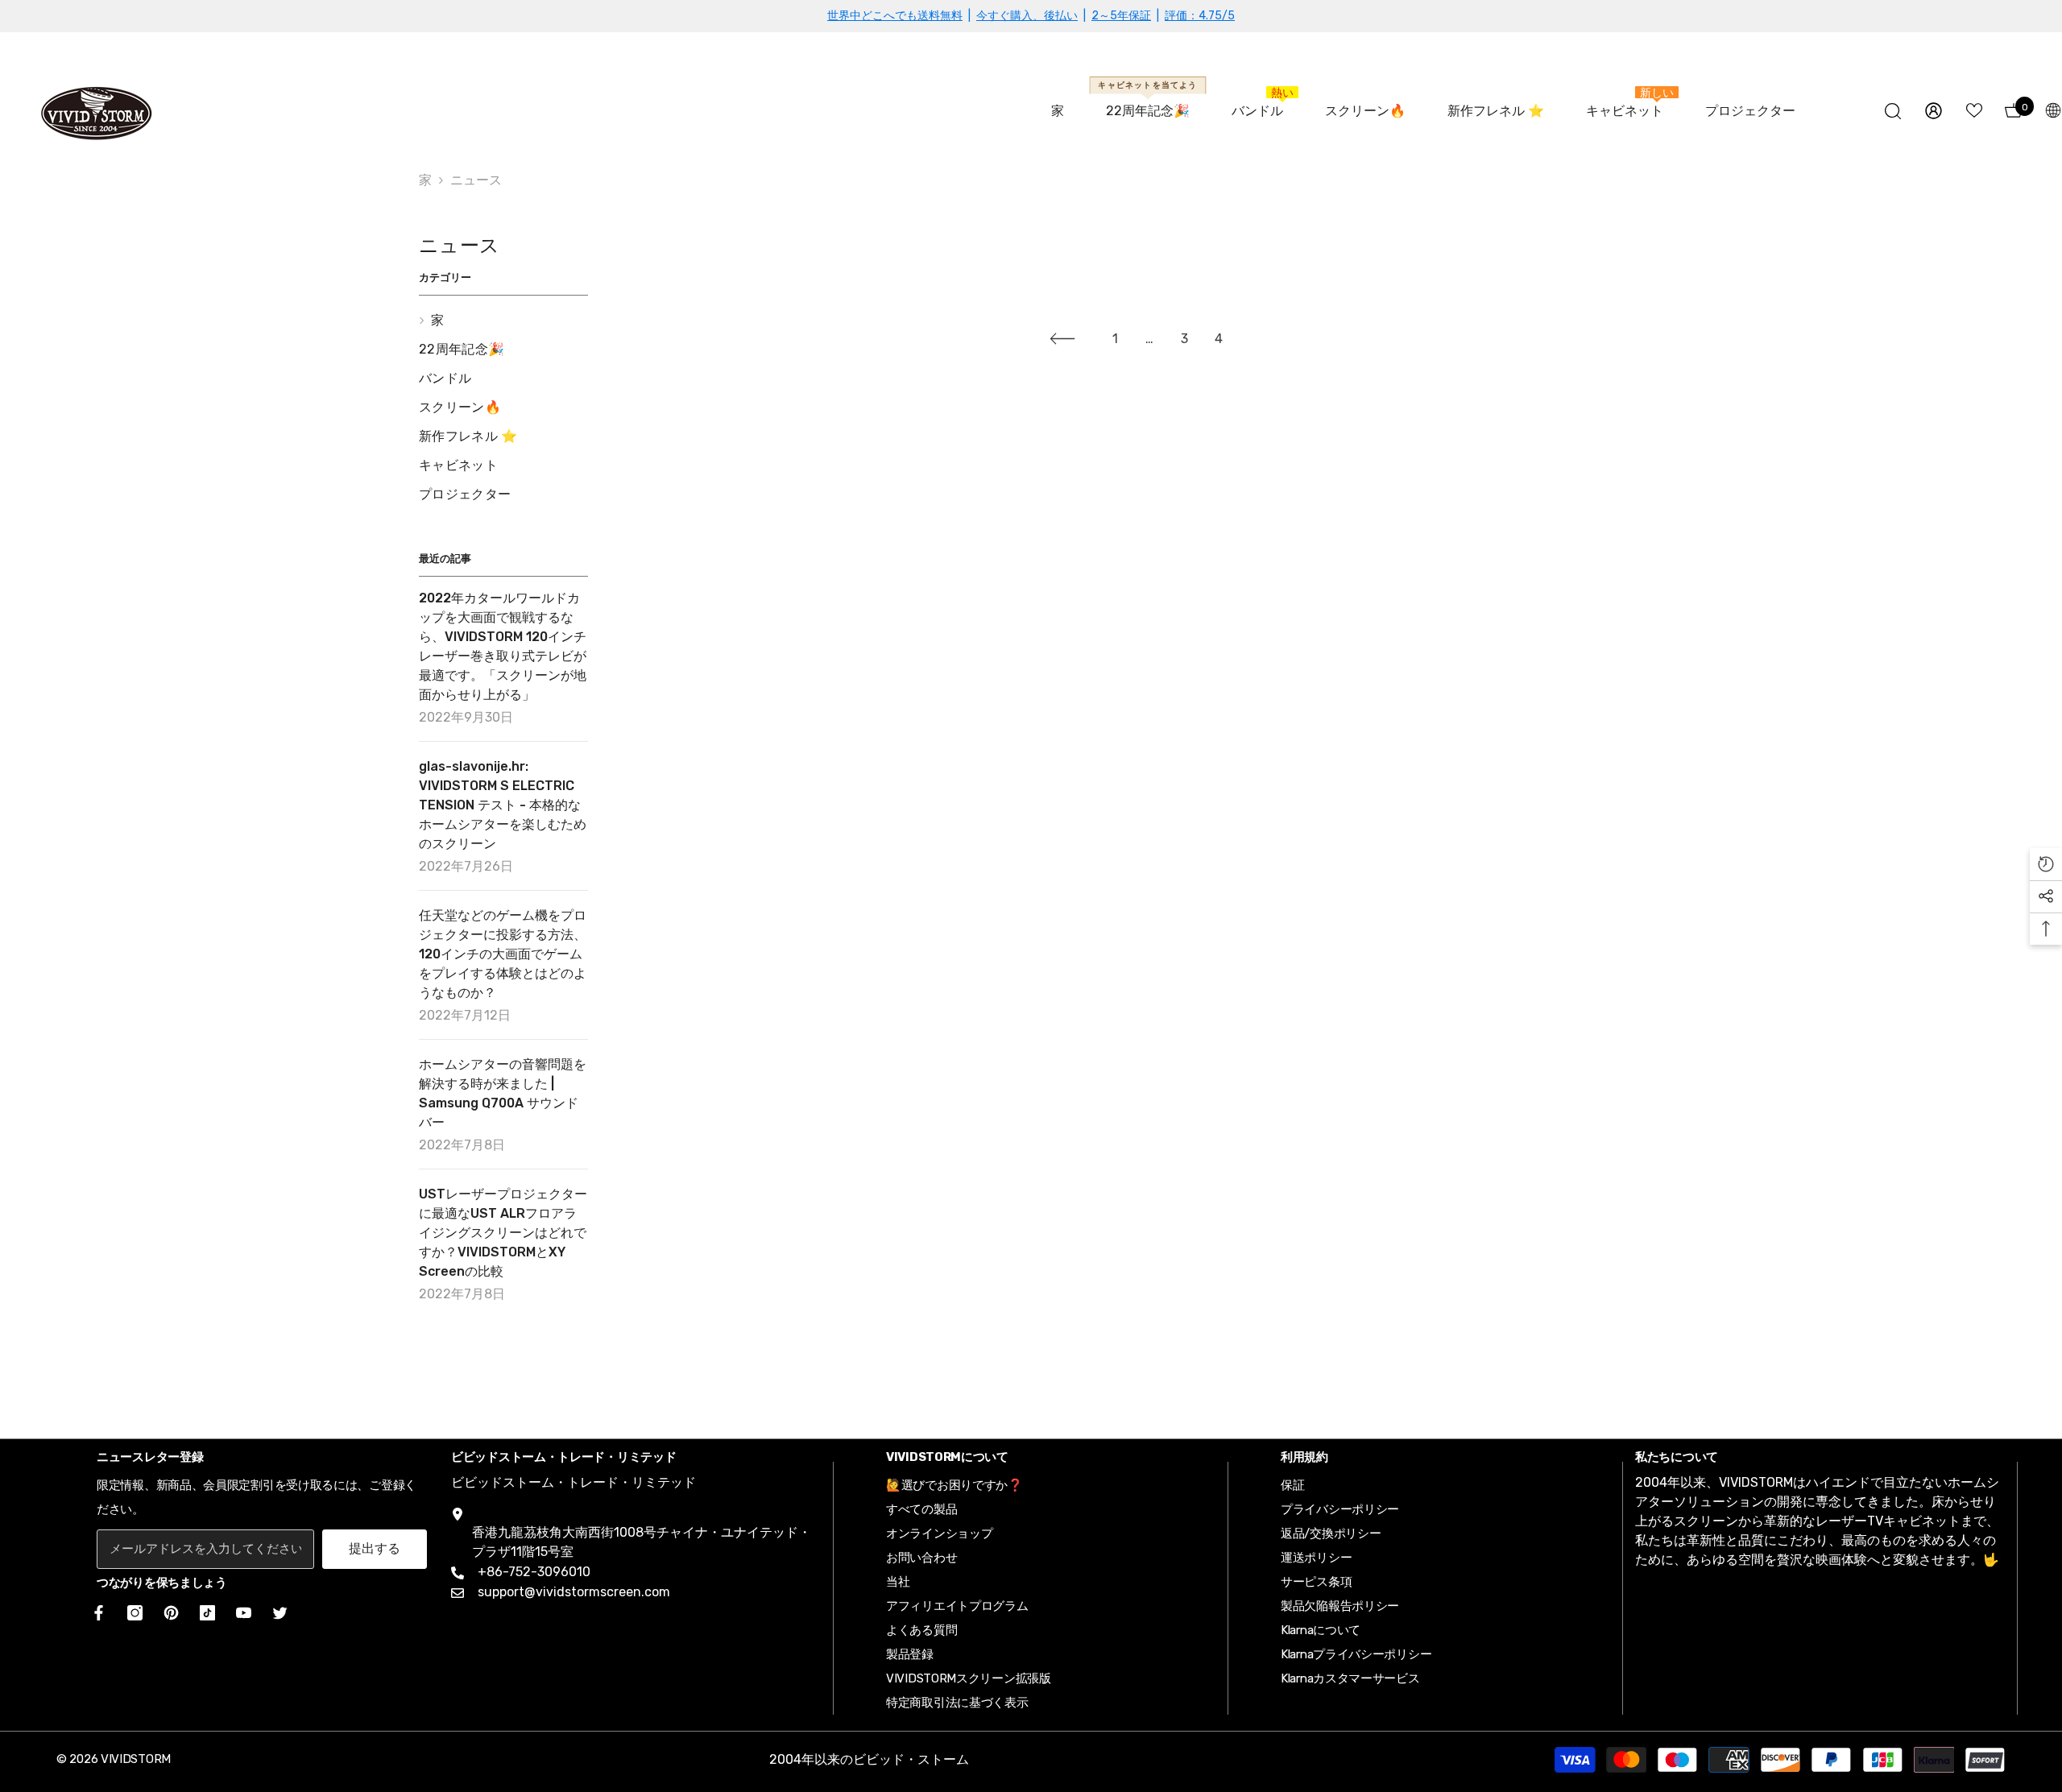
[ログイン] (1934, 111)
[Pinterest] (171, 1613)
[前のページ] (1062, 338)
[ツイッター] (280, 1613)
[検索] (1893, 111)
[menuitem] (503, 321)
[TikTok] (207, 1613)
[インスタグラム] (135, 1613)
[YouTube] (244, 1613)
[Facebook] (96, 1613)
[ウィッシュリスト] (1974, 110)
